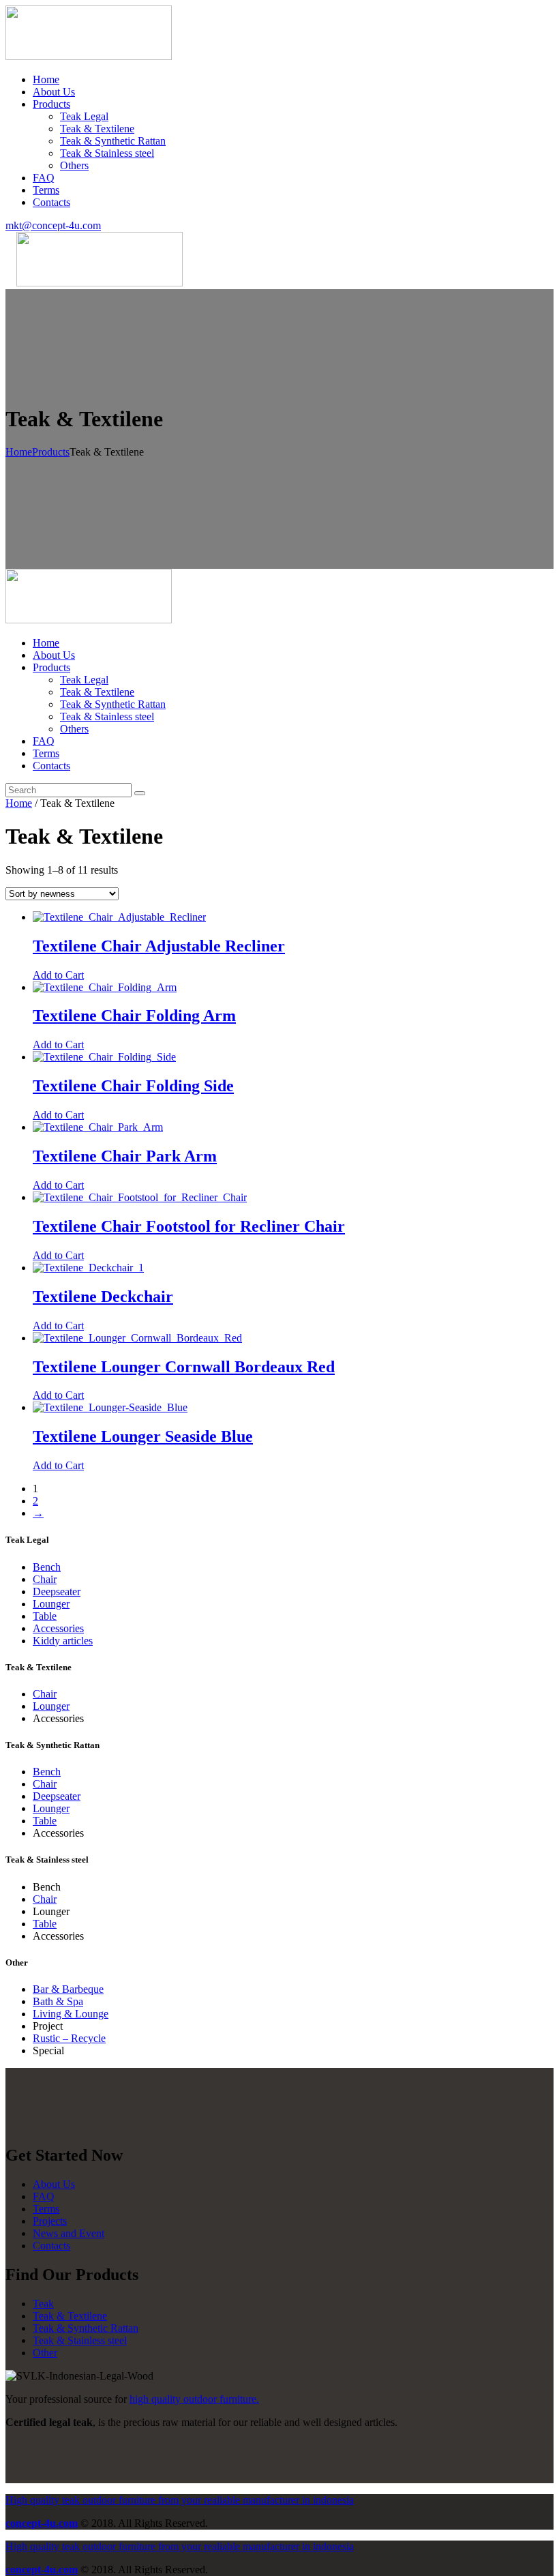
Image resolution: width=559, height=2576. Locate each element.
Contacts (51, 2246)
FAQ (44, 2196)
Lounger (51, 1604)
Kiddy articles (63, 1641)
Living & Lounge (71, 2014)
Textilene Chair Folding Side (133, 1086)
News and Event (69, 2233)
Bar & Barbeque (68, 1989)
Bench (47, 1567)
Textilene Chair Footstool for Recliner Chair (189, 1226)
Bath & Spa (58, 2001)
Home (19, 452)
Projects (50, 2221)
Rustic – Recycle (69, 2038)
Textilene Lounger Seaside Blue (143, 1436)
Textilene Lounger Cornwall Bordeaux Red (184, 1367)
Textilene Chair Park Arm (125, 1156)
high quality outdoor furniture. (194, 2399)
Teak (43, 2304)
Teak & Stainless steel (80, 2340)
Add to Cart (58, 975)
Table (45, 1616)
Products (51, 452)
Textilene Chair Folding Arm (134, 1016)
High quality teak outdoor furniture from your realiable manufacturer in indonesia (180, 2500)
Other (45, 2353)
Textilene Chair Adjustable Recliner (159, 946)
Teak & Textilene (70, 2316)
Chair (45, 1579)
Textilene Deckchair (103, 1297)
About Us (54, 2184)
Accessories (58, 1628)
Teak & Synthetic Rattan (86, 2328)
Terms (46, 2209)
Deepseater (57, 1592)
